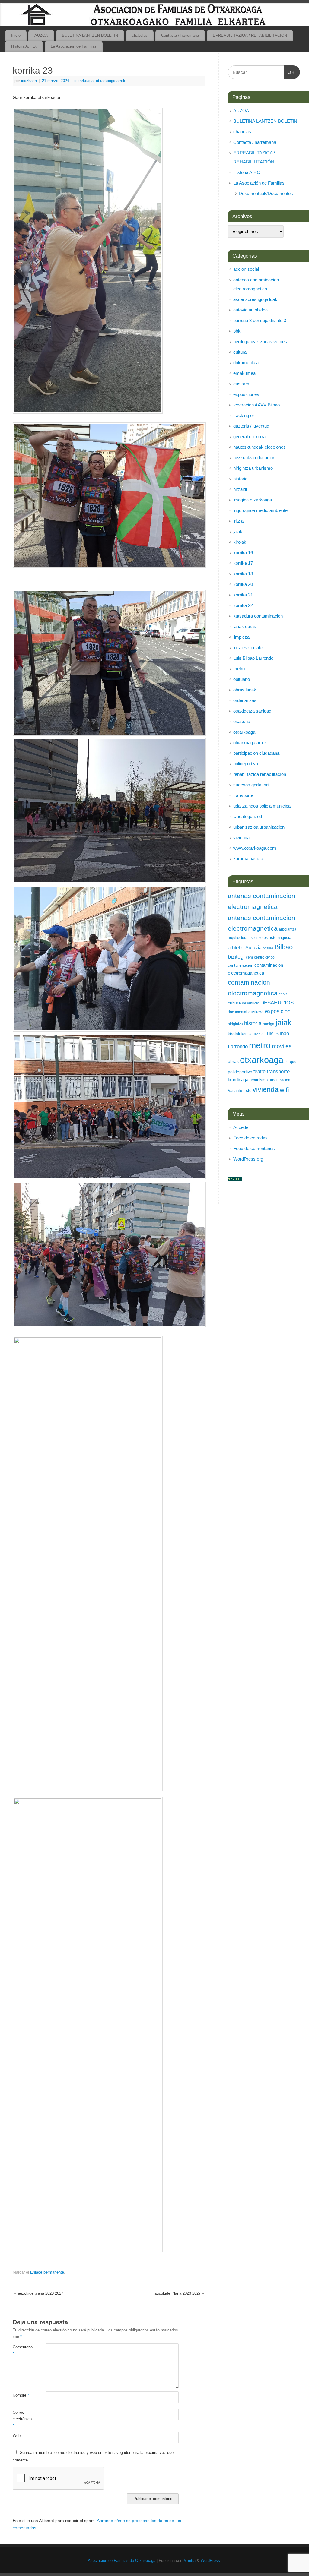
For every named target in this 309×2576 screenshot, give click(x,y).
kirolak (240, 542)
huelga (269, 1024)
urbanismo (259, 1080)
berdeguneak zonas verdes (260, 341)
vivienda (241, 838)
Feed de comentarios (254, 1148)
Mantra (190, 2561)
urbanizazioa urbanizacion (259, 827)
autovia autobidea (250, 310)
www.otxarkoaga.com (255, 848)
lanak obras (245, 626)
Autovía (253, 947)
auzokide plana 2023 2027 (39, 2293)
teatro (260, 1071)
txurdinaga (238, 1080)
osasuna (242, 721)
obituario (242, 679)
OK (290, 72)
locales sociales (249, 648)
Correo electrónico (21, 2419)
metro (239, 669)
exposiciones (246, 394)
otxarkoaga (84, 81)
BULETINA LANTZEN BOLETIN (90, 35)
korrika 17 (243, 563)
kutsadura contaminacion (258, 616)
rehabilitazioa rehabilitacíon (260, 774)
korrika (247, 1034)
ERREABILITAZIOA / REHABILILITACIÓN (250, 35)
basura (268, 948)
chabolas (140, 35)
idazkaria (29, 81)
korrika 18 (243, 574)
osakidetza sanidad (252, 711)
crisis (283, 994)
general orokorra (249, 436)
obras (233, 1061)
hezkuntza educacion (254, 458)
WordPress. (211, 2561)
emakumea (244, 373)
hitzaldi (240, 489)
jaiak (238, 531)
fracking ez (244, 415)
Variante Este (240, 1090)
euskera (256, 1012)
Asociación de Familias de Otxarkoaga (122, 2561)
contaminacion (241, 965)
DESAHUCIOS (277, 1003)
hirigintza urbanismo (253, 468)
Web (17, 2436)
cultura (240, 352)
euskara (241, 384)
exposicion (278, 1011)
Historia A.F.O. (24, 46)
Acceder (242, 1127)
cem (249, 957)
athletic (236, 948)
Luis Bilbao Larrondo (253, 658)
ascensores (258, 938)
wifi (284, 1090)
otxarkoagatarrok (111, 81)
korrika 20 (243, 584)
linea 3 (258, 1034)
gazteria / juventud (251, 426)
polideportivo (246, 764)
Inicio (16, 35)
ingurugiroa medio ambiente (260, 510)
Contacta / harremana (180, 35)
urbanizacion (280, 1080)
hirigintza (235, 1024)
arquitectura (238, 938)
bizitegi (236, 957)
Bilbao (284, 947)
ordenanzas (245, 700)
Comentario (21, 2350)
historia (240, 479)
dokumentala (246, 363)
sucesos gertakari (251, 785)
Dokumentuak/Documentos (266, 193)
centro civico (264, 957)
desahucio (251, 1003)
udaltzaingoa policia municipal (262, 806)
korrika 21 (243, 595)
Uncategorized (248, 816)
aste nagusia (280, 938)
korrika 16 (243, 553)
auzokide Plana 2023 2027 (179, 2293)
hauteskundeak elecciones (260, 447)
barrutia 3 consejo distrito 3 (260, 320)
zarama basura (248, 859)
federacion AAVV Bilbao (256, 405)
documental (237, 1012)
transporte (243, 795)
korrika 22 (243, 605)
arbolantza (288, 929)
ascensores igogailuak (255, 299)
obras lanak (245, 690)
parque (290, 1062)
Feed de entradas (250, 1138)
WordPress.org (248, 1159)
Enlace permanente (47, 2272)
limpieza (241, 637)
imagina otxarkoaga (253, 500)
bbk (237, 331)
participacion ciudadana (256, 753)
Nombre (21, 2395)
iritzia (238, 521)
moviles (282, 1046)
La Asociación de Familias (74, 46)
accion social (246, 269)
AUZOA (41, 35)
